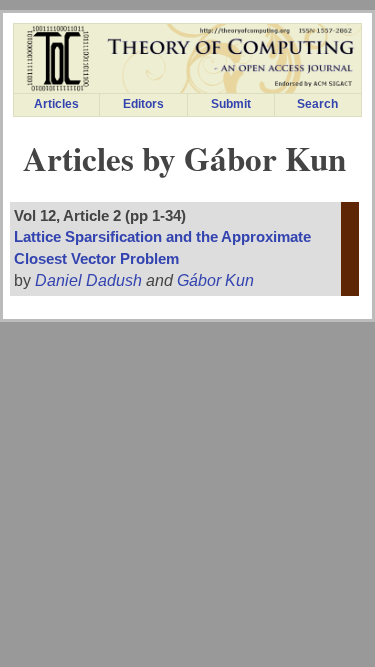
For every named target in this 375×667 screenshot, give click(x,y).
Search (317, 104)
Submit (231, 104)
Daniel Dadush (88, 280)
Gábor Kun (215, 280)
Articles (56, 104)
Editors (143, 104)
